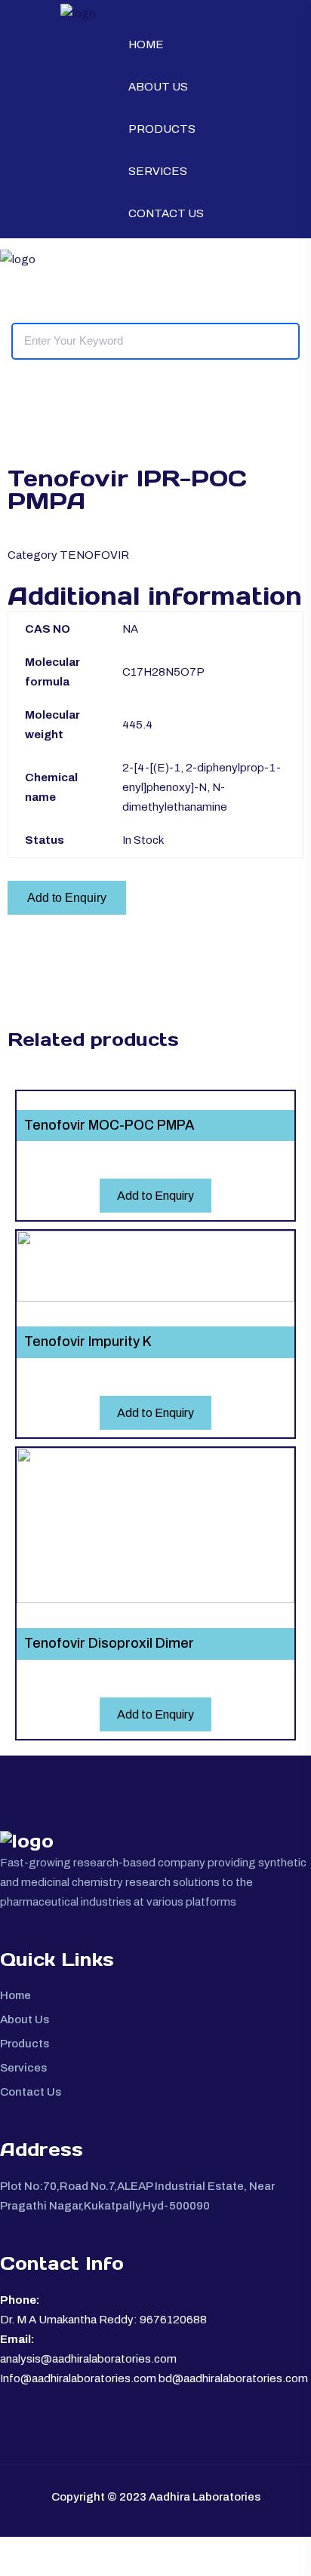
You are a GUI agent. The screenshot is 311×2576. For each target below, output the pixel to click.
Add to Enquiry (67, 898)
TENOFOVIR (94, 555)
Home (146, 44)
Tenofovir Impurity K (88, 1342)
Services (158, 171)
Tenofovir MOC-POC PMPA (109, 1125)
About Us (158, 87)
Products (162, 129)
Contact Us (166, 213)
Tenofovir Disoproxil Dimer (109, 1643)
